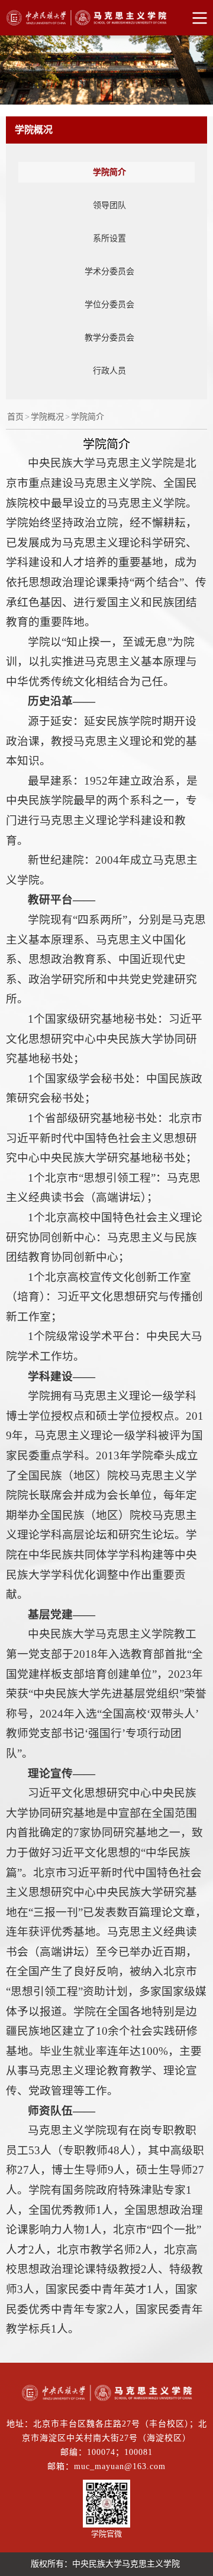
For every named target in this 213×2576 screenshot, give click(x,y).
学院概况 (47, 417)
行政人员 (109, 371)
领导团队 (109, 205)
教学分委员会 (109, 338)
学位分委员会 (109, 305)
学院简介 (109, 172)
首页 (15, 417)
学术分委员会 (109, 271)
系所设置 (109, 238)
